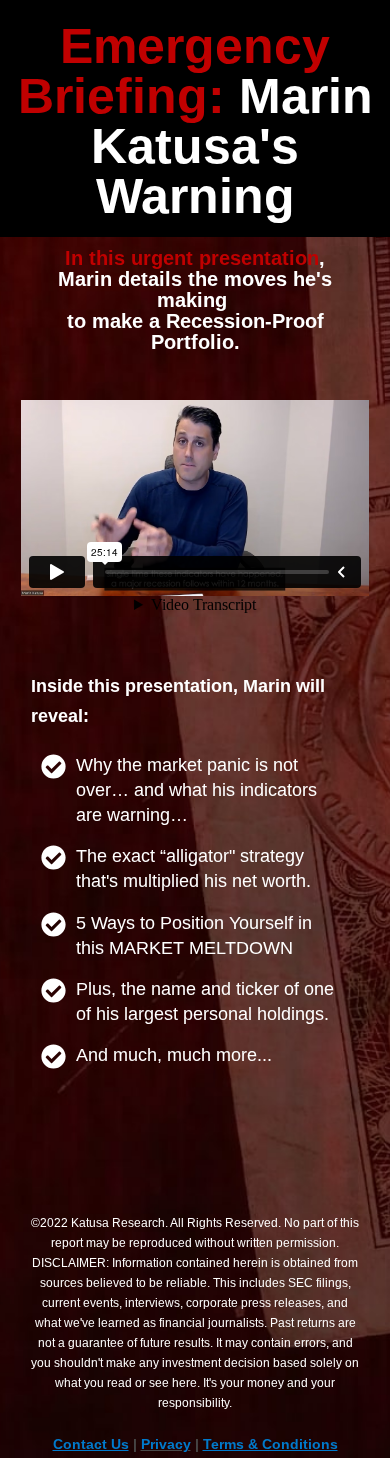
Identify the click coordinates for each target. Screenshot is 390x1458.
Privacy (166, 1444)
